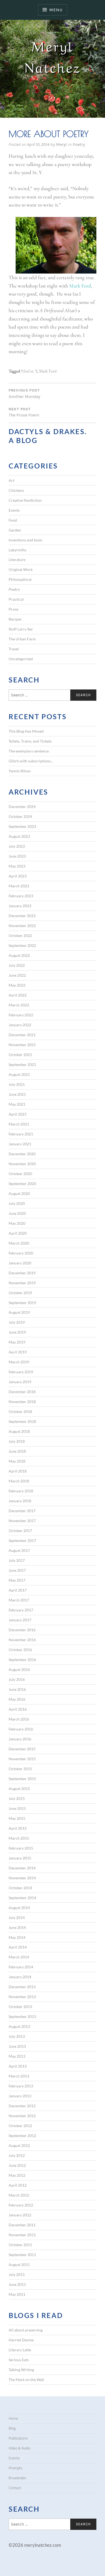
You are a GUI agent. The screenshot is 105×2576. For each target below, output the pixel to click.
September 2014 (22, 1898)
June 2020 (17, 1213)
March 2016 (19, 1719)
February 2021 (21, 1134)
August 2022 (19, 955)
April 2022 (18, 995)
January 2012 (20, 2215)
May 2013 (17, 2056)
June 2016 (17, 1689)
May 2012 (17, 2175)
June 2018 (17, 1451)
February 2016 (21, 1729)
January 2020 (20, 1263)
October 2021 (20, 1055)
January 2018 (20, 1501)
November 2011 (22, 2235)
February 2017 (21, 1610)
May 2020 (17, 1223)
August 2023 (19, 836)
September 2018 (22, 1421)
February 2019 (21, 1372)
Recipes (15, 619)
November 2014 (22, 1878)
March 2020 (19, 1243)
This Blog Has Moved (26, 731)
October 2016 (20, 1650)
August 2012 (19, 2145)
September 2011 (22, 2255)
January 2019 (20, 1382)
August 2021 (19, 1074)
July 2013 (17, 2036)
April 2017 (18, 1590)
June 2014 (17, 1927)
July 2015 (17, 1798)
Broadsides (17, 2478)
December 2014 (22, 1868)
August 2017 (19, 1550)
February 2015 (21, 1848)
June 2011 (17, 2284)
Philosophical (20, 579)
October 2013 (20, 2007)
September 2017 (22, 1540)
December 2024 (22, 807)
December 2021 (22, 1035)
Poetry (79, 144)
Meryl (61, 144)
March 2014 (19, 1957)
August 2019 (19, 1312)
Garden (15, 530)
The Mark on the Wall (26, 2380)
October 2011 (20, 2245)
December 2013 (22, 1987)
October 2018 (20, 1411)
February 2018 (21, 1491)
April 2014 (18, 1947)
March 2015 (19, 1838)
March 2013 (19, 2076)
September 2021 (22, 1064)
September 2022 (22, 945)
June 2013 (17, 2046)
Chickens (16, 490)
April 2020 (18, 1233)
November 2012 (22, 2116)
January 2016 (20, 1739)
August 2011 (19, 2265)
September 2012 (22, 2136)
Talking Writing (21, 2370)
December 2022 (22, 916)
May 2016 (17, 1699)
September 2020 (22, 1184)
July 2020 (17, 1203)
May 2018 (17, 1461)
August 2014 (19, 1908)
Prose (13, 609)
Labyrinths (17, 550)
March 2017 (19, 1600)
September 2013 (22, 2016)
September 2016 (22, 1660)
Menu (56, 10)
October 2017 (20, 1531)
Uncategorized (21, 659)
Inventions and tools (25, 540)
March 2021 (19, 1124)
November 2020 (22, 1164)
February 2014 (21, 1967)
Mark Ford (80, 286)
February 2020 (21, 1253)
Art (11, 480)
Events (14, 510)
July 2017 (17, 1560)
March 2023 (19, 886)
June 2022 (17, 975)
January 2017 (20, 1620)
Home (13, 2418)
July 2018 (17, 1441)
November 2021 (22, 1045)
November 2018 (22, 1402)
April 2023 (18, 876)
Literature (17, 560)
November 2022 (22, 926)
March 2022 (19, 1005)
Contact (15, 2488)
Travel (14, 649)
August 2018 (19, 1431)
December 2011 (22, 2225)
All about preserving (26, 2330)
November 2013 (22, 1997)
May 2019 (17, 1342)
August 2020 (19, 1193)
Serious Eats (19, 2360)
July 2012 (17, 2155)
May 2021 (17, 1104)
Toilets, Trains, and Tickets (30, 741)
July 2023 (17, 846)
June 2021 (17, 1094)
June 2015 (17, 1808)
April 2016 (18, 1709)
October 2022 (20, 935)
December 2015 (22, 1749)
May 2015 (17, 1818)
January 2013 (20, 2096)
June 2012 (17, 2165)
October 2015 (20, 1769)
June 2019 (17, 1332)
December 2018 (22, 1392)
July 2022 (17, 965)
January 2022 (20, 1025)
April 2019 (18, 1352)
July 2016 (17, 1679)
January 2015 (20, 1858)
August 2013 (19, 2026)
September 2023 (22, 826)
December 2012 (22, 2106)
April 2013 (18, 2066)
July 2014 (17, 1918)
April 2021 (18, 1114)
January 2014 (20, 1977)
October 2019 (20, 1293)
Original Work (21, 569)
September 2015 (22, 1779)
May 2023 (17, 866)
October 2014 (20, 1888)
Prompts (15, 2468)
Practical (16, 599)
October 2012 (20, 2126)
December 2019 (22, 1273)
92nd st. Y (29, 371)
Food (13, 520)
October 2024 (20, 816)
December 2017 (22, 1511)
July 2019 (17, 1322)
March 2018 (19, 1481)
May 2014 (17, 1937)
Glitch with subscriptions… (31, 761)
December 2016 (22, 1630)
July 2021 (17, 1084)
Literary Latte (20, 2350)
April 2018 (18, 1471)
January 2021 (20, 1144)
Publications (18, 2438)
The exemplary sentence (29, 751)
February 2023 (21, 896)
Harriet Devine (21, 2340)
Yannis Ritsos (20, 771)
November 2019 (22, 1283)
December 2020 (22, 1154)
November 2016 (22, 1640)
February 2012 (21, 2205)
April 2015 (18, 1828)
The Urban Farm (22, 639)
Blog (12, 2428)
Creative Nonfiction (25, 500)
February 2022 (21, 1015)
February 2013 (21, 2086)
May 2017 (17, 1580)
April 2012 (18, 2185)
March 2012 (19, 2195)
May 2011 (17, 2294)
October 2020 (20, 1174)
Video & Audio (19, 2448)
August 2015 (19, 1789)
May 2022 (17, 985)
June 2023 (17, 856)
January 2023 (20, 906)
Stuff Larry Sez (21, 629)
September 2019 (22, 1303)
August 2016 (19, 1669)
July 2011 (17, 2274)
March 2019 (19, 1362)
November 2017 (22, 1521)
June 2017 (17, 1570)
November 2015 (22, 1759)
